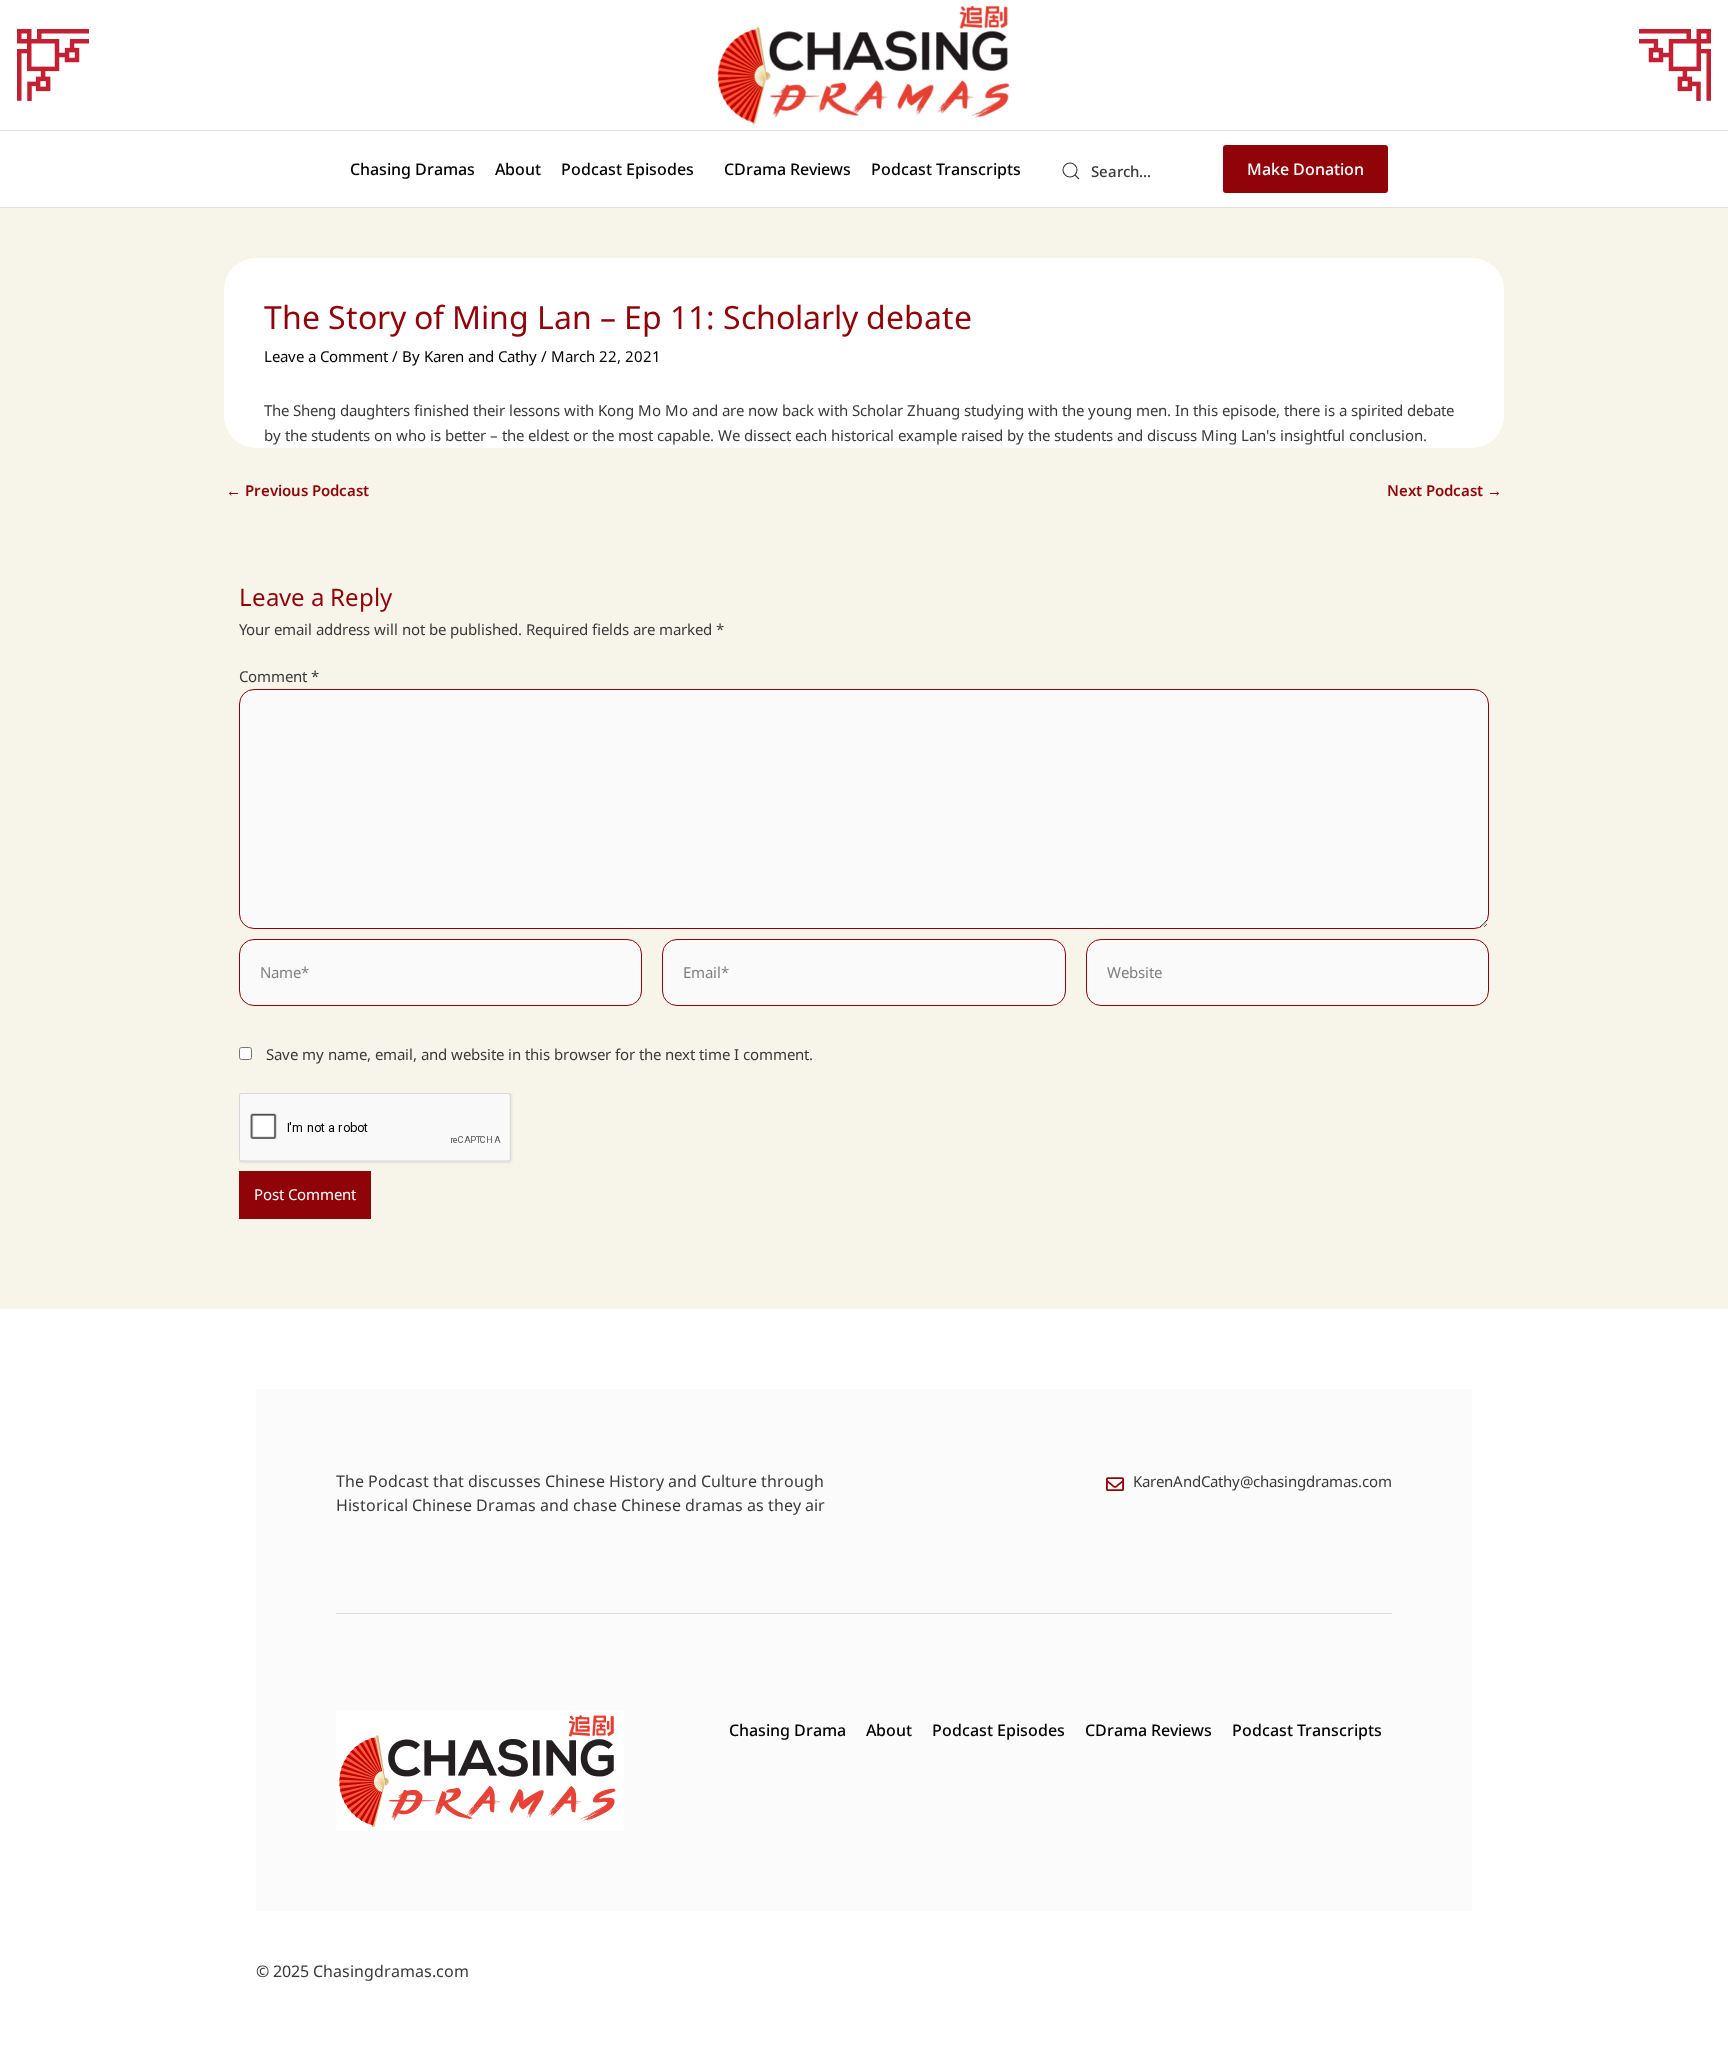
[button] (632, 169)
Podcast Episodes (627, 169)
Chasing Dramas (412, 169)
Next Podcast (1444, 490)
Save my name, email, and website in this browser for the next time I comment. (539, 1054)
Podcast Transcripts (946, 169)
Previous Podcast (297, 490)
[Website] (1287, 975)
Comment (279, 676)
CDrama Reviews (787, 169)
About (518, 169)
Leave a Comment (326, 356)
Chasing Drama (787, 1730)
